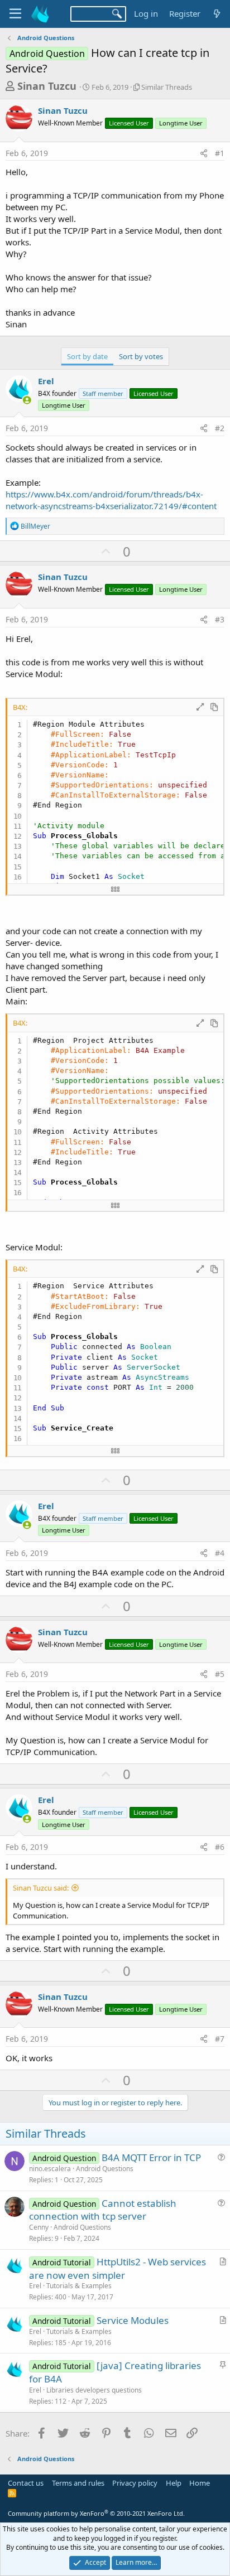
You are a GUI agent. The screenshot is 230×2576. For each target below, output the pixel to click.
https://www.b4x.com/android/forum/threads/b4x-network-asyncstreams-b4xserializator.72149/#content (111, 500)
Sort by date (87, 356)
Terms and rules (78, 2483)
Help (174, 2483)
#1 (220, 153)
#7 (220, 2039)
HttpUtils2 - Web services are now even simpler (118, 2268)
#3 (220, 619)
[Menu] (15, 14)
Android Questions (105, 2169)
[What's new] (217, 14)
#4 (220, 1553)
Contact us (26, 2483)
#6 (220, 1847)
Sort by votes (141, 356)
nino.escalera (50, 2169)
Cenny (39, 2227)
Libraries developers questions (94, 2390)
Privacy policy (135, 2483)
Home (200, 2483)
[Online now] (27, 400)
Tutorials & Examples (79, 2286)
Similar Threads (167, 87)
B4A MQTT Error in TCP (151, 2157)
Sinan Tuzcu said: (41, 1888)
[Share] (204, 153)
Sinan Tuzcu (47, 86)
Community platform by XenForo (96, 2513)
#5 (220, 1674)
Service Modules (133, 2320)
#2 (220, 428)
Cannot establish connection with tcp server (103, 2210)
